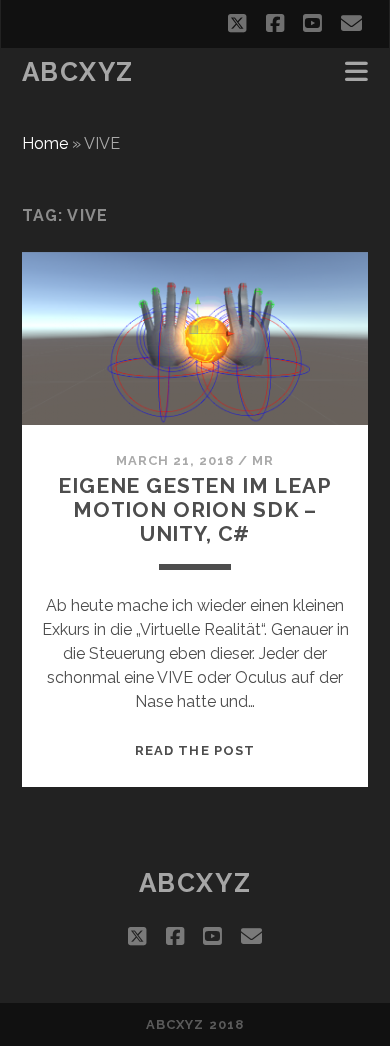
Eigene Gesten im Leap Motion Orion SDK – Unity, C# (195, 509)
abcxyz (78, 72)
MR (263, 460)
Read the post (195, 750)
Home (45, 143)
